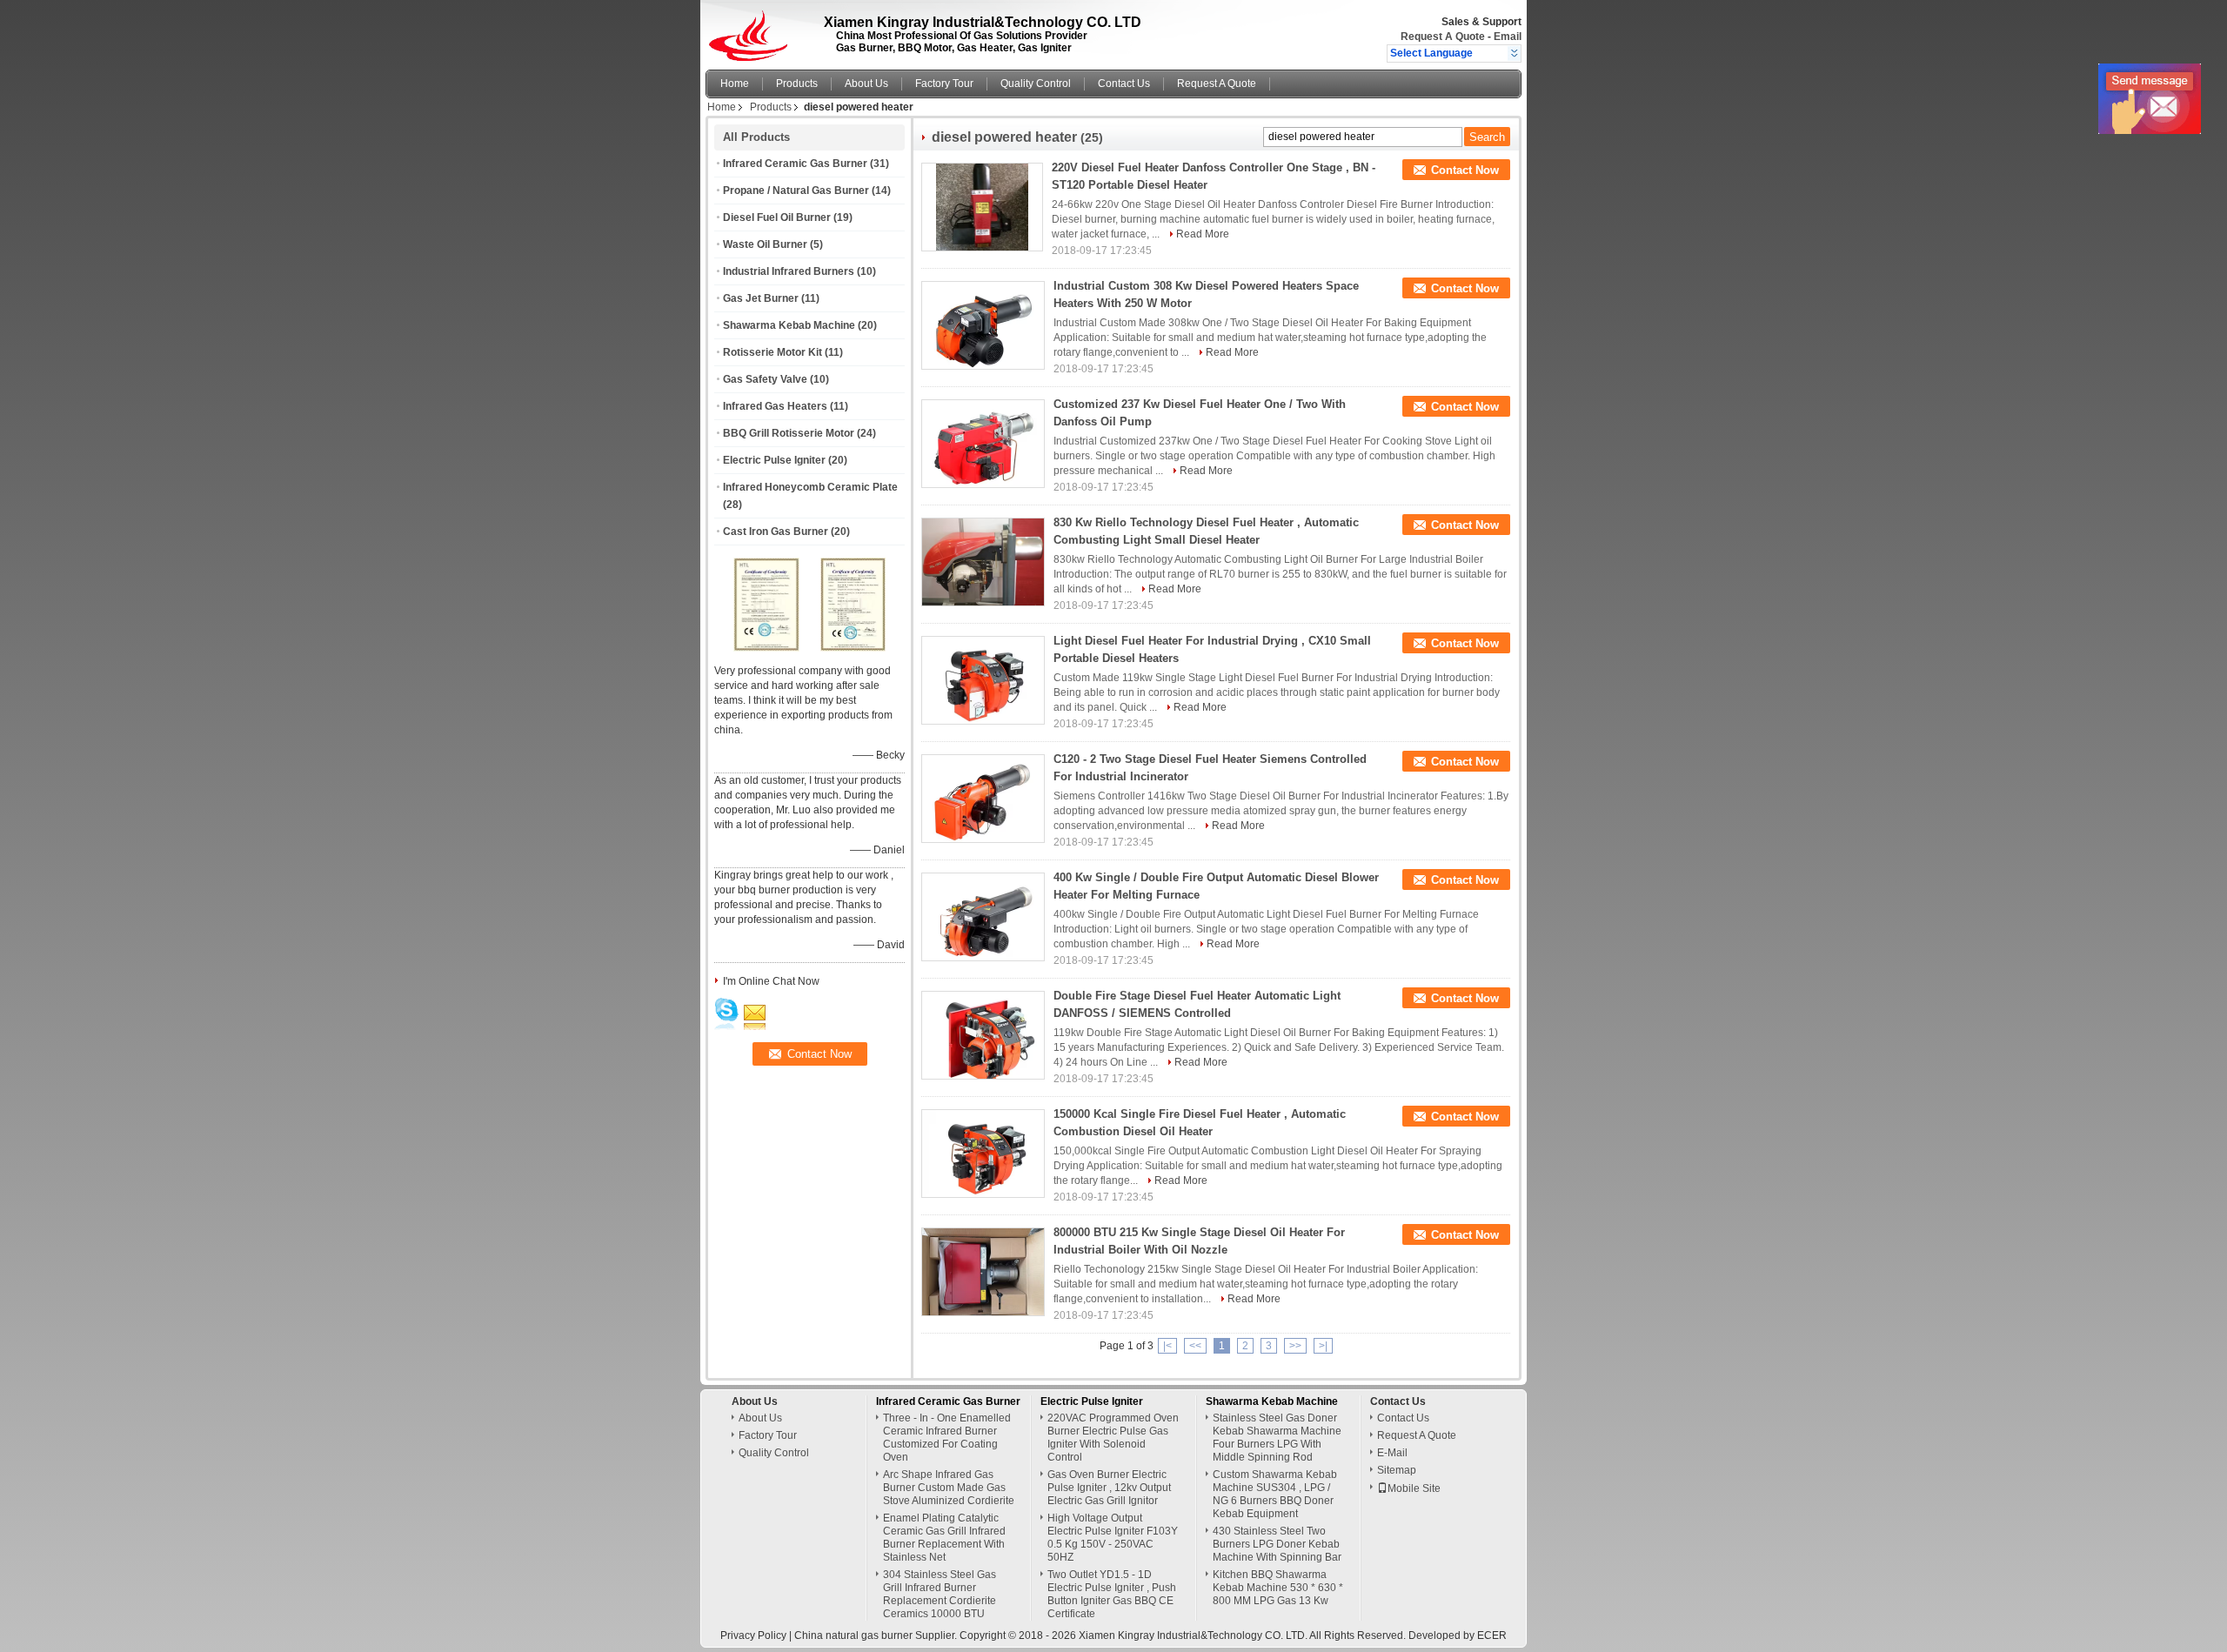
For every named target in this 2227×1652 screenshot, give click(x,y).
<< (1195, 1346)
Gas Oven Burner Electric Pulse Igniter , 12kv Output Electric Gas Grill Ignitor (1109, 1488)
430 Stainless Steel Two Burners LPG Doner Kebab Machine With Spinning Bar (1277, 1544)
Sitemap (1397, 1470)
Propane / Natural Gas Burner (796, 191)
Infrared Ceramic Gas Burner (795, 164)
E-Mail (1392, 1453)
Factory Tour (944, 84)
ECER (1492, 1635)
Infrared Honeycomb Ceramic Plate (810, 487)
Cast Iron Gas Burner (776, 532)
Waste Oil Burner (765, 244)
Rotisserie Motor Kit (772, 352)
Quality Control (1036, 84)
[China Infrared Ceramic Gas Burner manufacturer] (753, 30)
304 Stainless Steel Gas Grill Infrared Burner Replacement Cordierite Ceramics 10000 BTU (940, 1594)
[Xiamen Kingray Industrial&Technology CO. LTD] (1514, 53)
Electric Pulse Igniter (774, 460)
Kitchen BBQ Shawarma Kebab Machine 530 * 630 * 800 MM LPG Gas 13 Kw (1278, 1588)
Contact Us (1124, 84)
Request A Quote (1443, 37)
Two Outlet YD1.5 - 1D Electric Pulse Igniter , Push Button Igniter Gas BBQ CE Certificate (1112, 1594)
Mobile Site (1414, 1488)
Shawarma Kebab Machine (789, 325)
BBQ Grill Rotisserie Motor (789, 433)
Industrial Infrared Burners (789, 271)
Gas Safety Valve (765, 379)
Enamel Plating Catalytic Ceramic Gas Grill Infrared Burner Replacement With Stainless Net (944, 1538)
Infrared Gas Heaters (775, 406)
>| (1323, 1346)
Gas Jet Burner (761, 298)
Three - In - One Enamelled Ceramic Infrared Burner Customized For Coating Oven (947, 1438)
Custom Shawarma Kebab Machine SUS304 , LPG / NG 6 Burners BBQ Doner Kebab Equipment (1275, 1494)
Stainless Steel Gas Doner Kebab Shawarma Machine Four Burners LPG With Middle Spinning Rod (1277, 1438)
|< (1167, 1346)
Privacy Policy (753, 1635)
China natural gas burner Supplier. (877, 1635)
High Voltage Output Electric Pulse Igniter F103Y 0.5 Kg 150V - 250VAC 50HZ (1113, 1538)
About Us (866, 84)
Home (735, 84)
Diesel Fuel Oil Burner (777, 217)
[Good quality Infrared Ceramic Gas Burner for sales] (766, 648)
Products (797, 84)
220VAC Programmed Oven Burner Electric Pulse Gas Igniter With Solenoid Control (1113, 1438)
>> (1295, 1346)
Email (1508, 37)
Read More (1203, 234)
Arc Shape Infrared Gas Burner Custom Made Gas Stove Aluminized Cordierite (949, 1488)
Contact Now (1465, 170)
